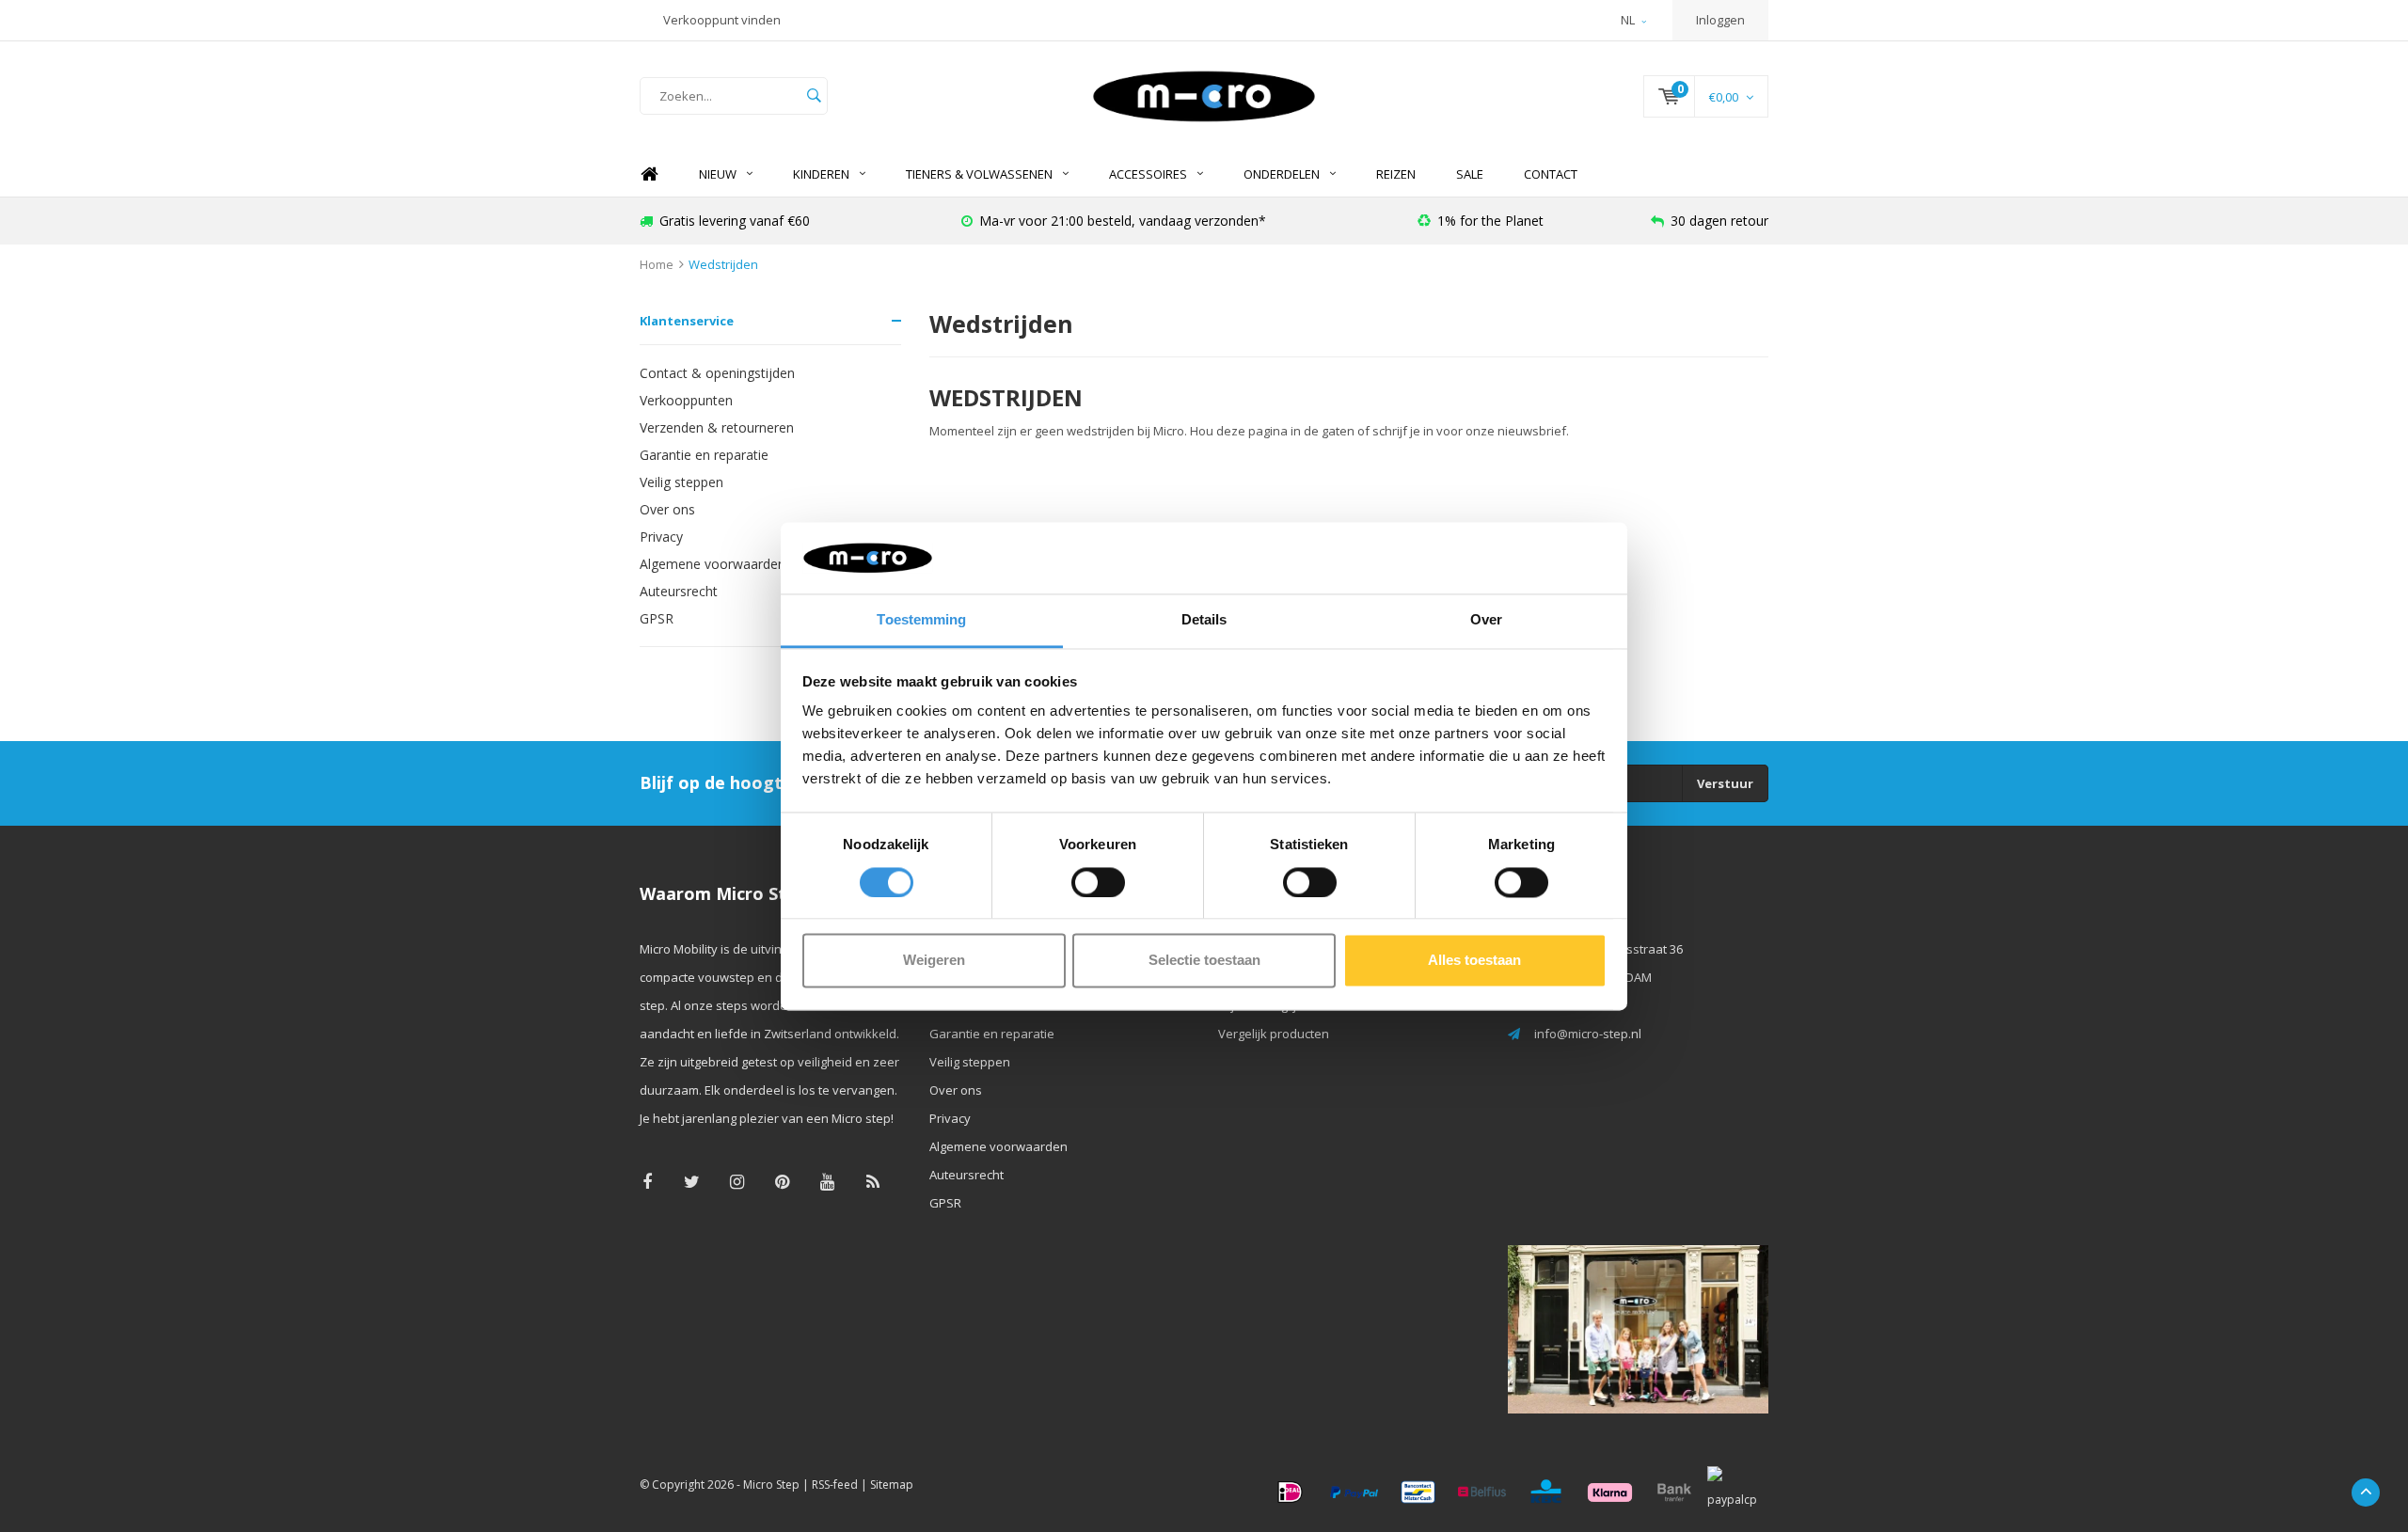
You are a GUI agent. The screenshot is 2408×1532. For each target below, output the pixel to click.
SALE (1470, 174)
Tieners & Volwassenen (979, 174)
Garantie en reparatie (704, 455)
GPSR (657, 618)
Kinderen (821, 174)
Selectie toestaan (1204, 961)
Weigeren (934, 961)
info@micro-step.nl (1588, 1034)
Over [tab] (1486, 620)
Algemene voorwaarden (713, 564)
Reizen (1396, 174)
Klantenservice (687, 321)
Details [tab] (1204, 620)
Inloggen (1720, 20)
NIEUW (718, 174)
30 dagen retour (1719, 221)
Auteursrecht (679, 591)
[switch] (1098, 882)
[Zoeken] (814, 96)
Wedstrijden (723, 264)
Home (649, 174)
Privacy (661, 537)
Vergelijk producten (1274, 1034)
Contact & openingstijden (717, 373)
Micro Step (771, 1485)
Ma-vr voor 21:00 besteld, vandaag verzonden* (1123, 221)
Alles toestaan (1474, 961)
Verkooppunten (686, 400)
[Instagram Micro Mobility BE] (737, 1182)
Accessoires (1148, 174)
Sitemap (892, 1485)
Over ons (667, 509)
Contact (1551, 174)
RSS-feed (835, 1485)
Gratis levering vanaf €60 (735, 221)
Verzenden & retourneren (717, 427)
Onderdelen (1282, 174)
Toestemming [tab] (921, 620)
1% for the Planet (1490, 221)
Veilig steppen (681, 482)
